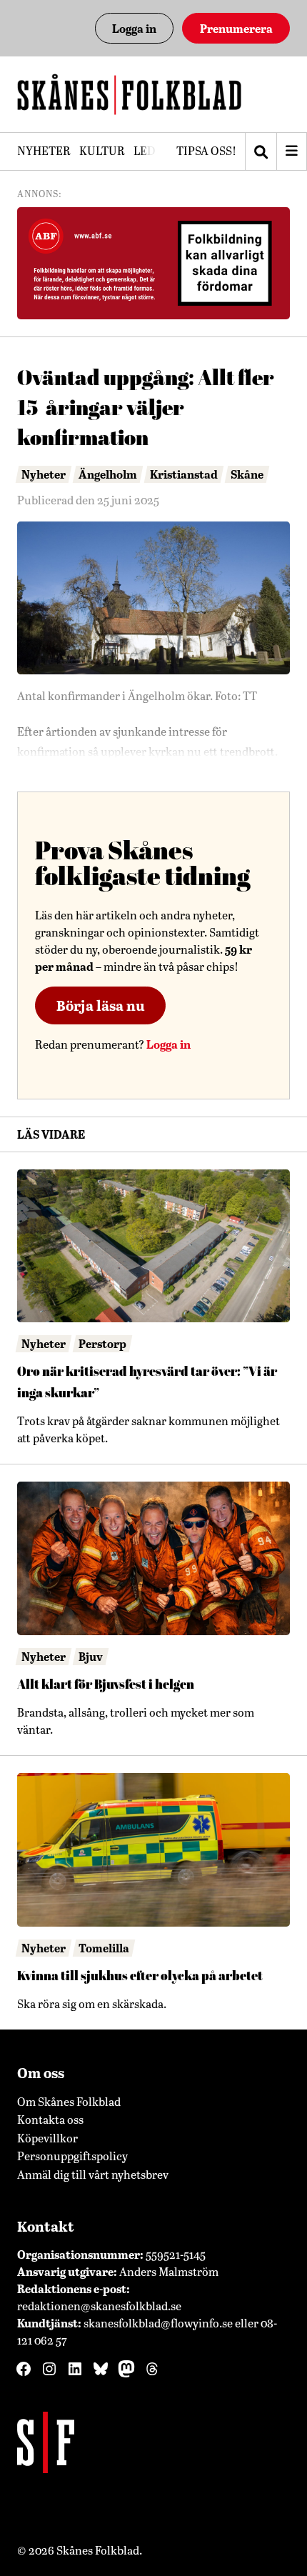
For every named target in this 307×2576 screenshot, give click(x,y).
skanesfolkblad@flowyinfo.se (158, 2323)
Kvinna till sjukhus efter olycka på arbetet (140, 1976)
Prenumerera (236, 28)
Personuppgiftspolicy (72, 2156)
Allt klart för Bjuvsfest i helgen (106, 1684)
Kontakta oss (50, 2119)
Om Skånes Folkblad (69, 2101)
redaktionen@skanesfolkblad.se (99, 2306)
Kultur (102, 150)
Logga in (134, 28)
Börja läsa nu (101, 1005)
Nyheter (44, 150)
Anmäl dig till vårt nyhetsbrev (93, 2174)
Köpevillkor (47, 2138)
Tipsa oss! (206, 150)
